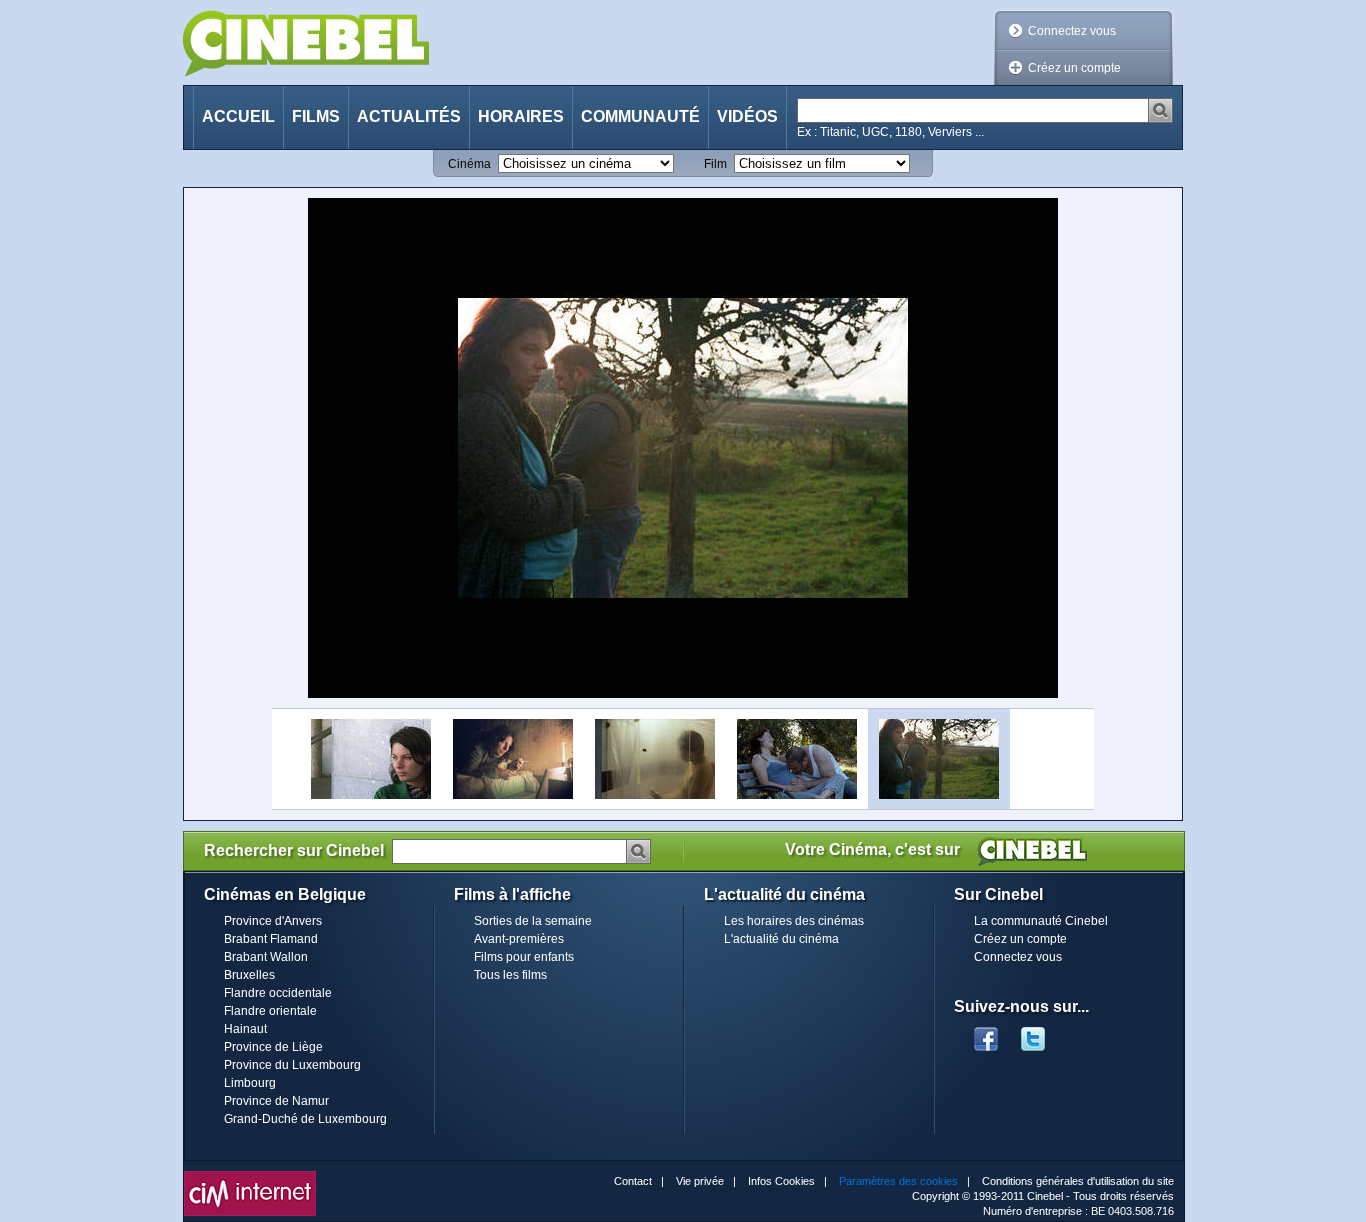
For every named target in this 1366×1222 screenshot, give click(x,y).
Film (715, 164)
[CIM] (250, 1176)
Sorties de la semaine (533, 921)
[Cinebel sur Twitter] (1043, 1033)
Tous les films (510, 975)
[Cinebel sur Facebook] (986, 1033)
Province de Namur (276, 1101)
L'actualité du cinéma (781, 939)
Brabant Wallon (266, 957)
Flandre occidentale (278, 993)
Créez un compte (1074, 68)
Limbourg (250, 1083)
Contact (633, 1181)
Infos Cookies (781, 1181)
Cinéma (469, 164)
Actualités (409, 116)
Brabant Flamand (271, 939)
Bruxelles (249, 975)
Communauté (640, 116)
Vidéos (747, 116)
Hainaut (245, 1029)
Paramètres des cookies (898, 1181)
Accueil (238, 116)
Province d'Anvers (273, 921)
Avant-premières (519, 939)
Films (316, 116)
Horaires (521, 116)
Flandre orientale (270, 1011)
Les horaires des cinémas (794, 921)
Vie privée (700, 1181)
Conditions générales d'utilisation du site (1078, 1181)
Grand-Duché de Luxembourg (305, 1119)
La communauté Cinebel (1041, 921)
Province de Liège (273, 1047)
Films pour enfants (524, 957)
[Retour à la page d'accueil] (306, 43)
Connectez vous (1072, 31)
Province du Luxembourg (292, 1065)
